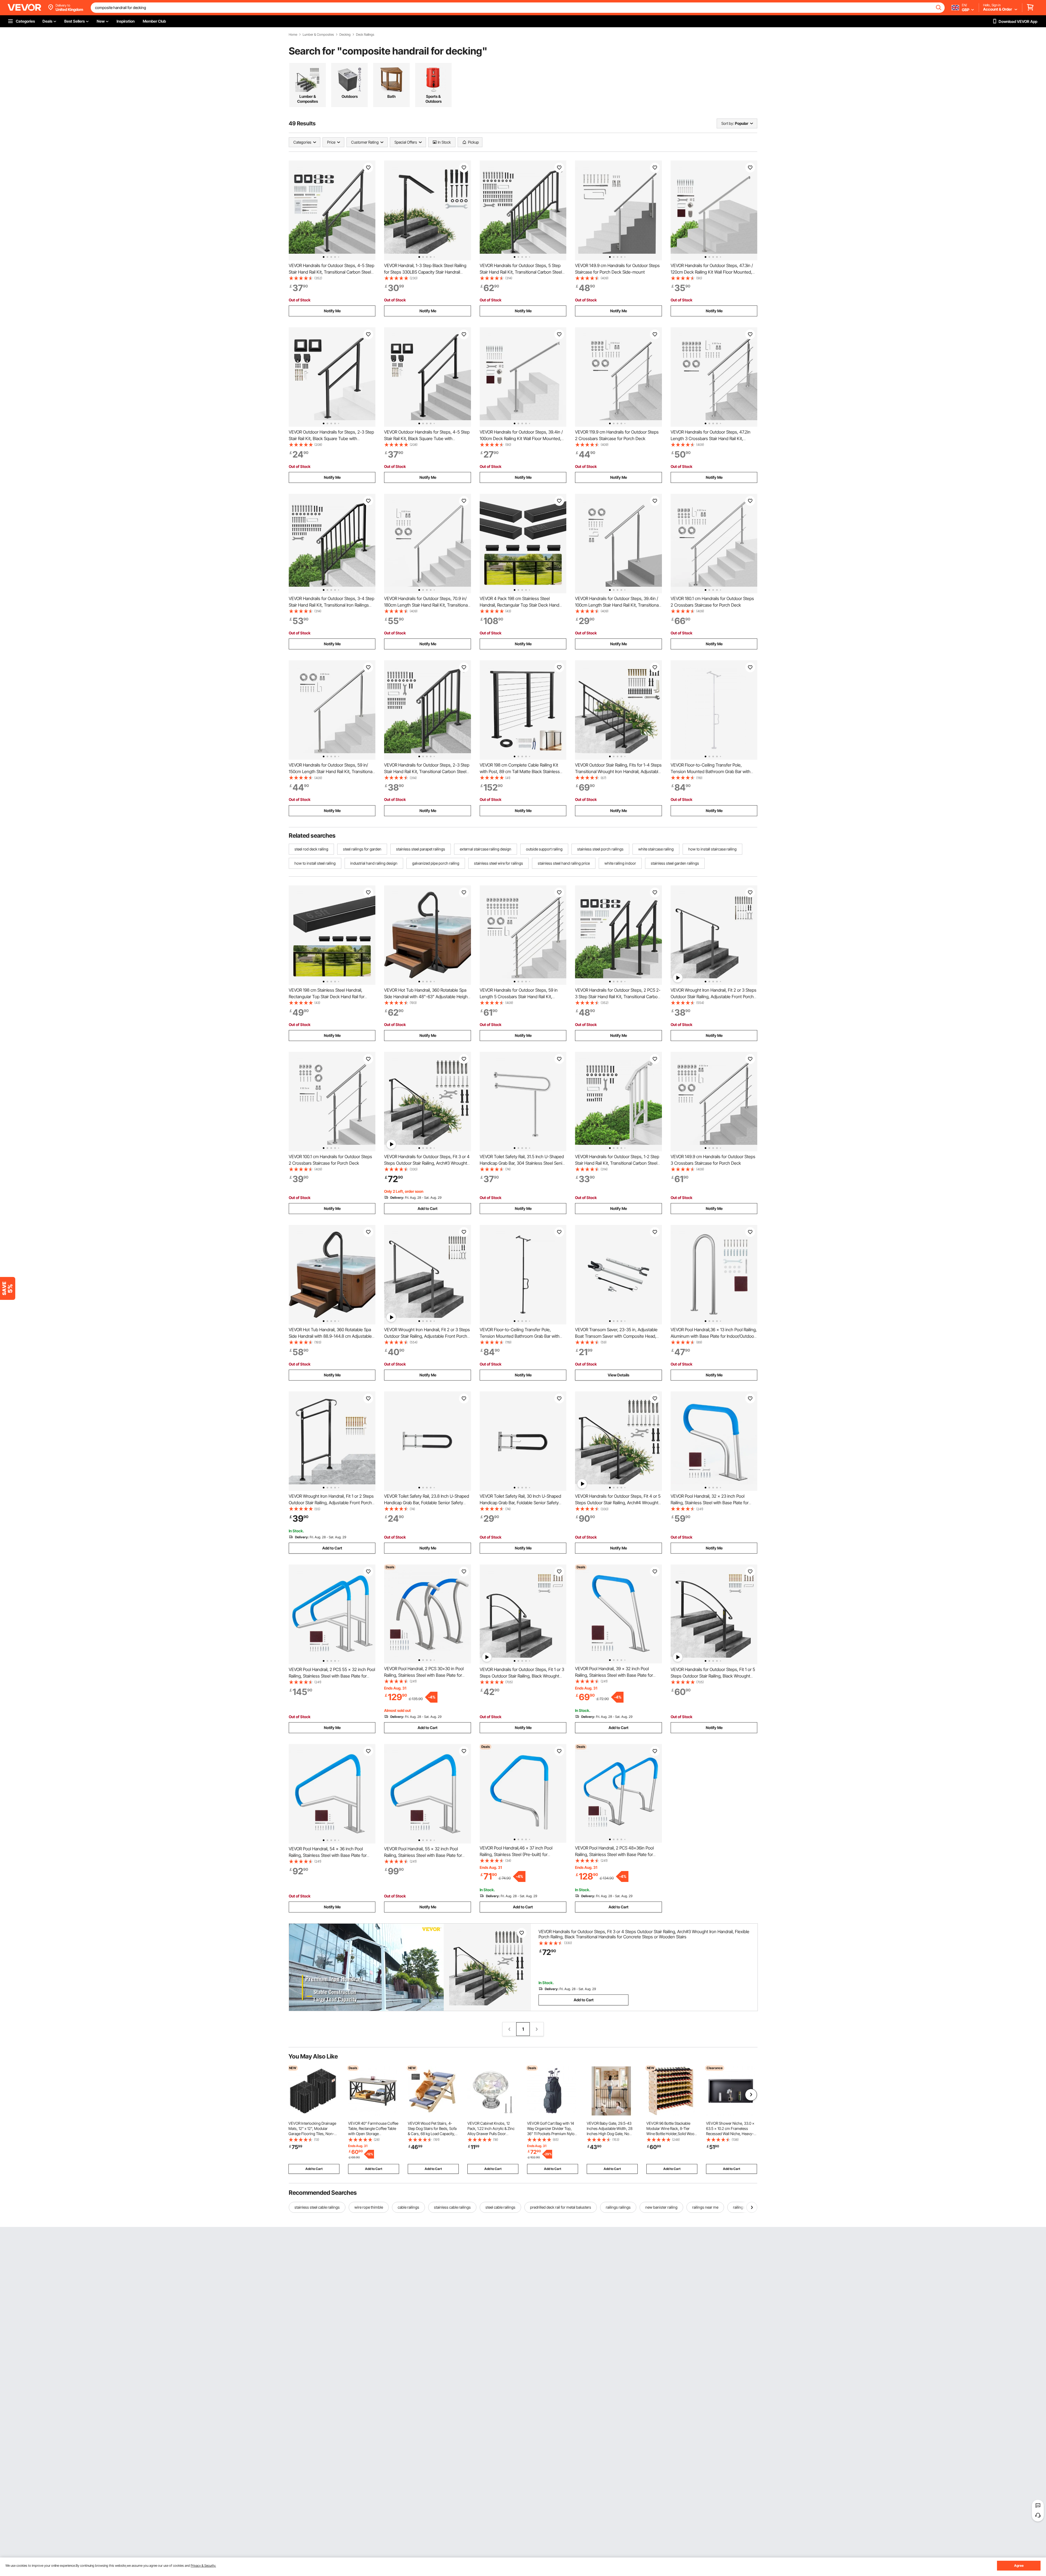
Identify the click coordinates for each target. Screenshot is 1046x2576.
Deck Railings (365, 35)
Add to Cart (428, 1208)
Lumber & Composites (318, 35)
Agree (1019, 2566)
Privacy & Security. (203, 2566)
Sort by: (728, 123)
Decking (345, 35)
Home (293, 35)
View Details (618, 1375)
